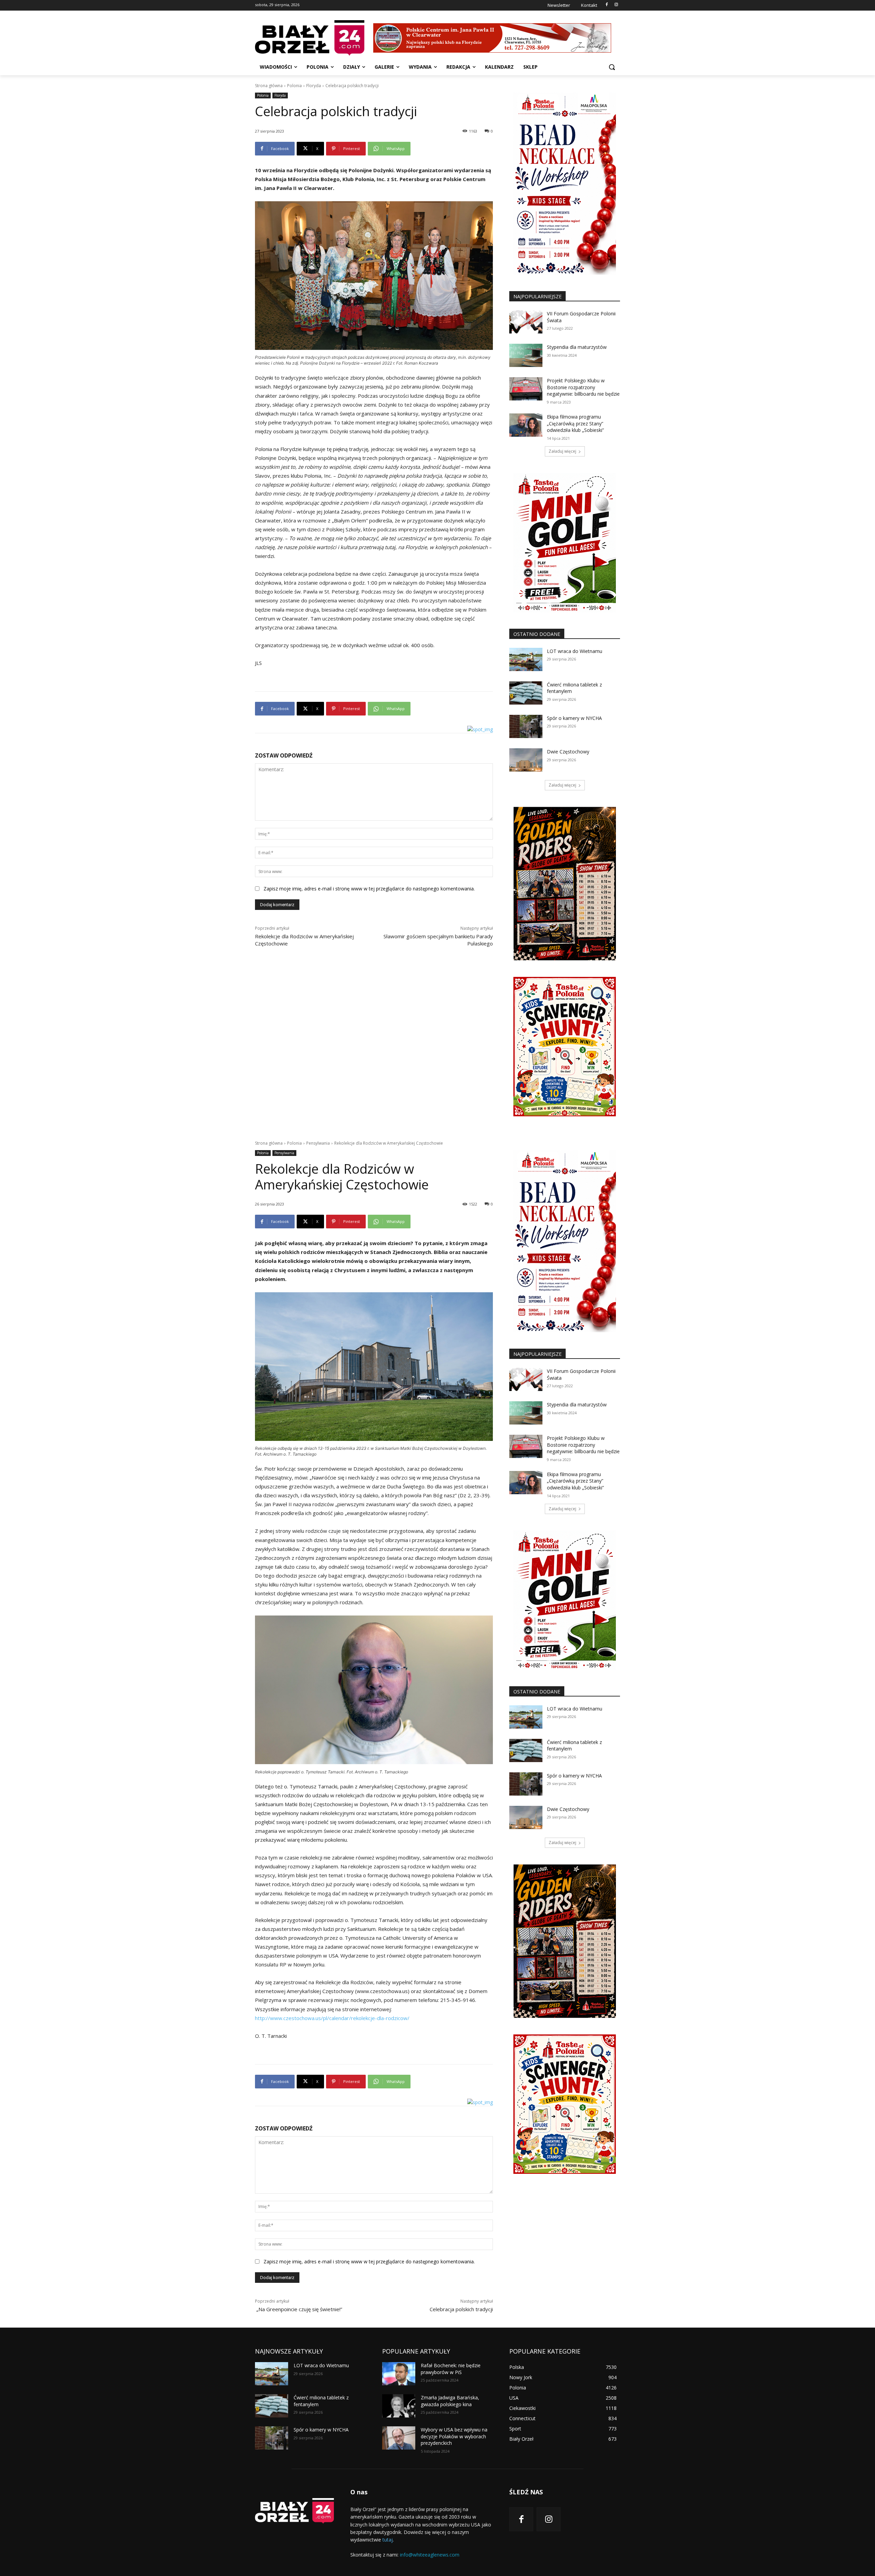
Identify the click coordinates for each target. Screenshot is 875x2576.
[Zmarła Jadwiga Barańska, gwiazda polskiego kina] (399, 2406)
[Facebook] (607, 5)
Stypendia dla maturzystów (577, 347)
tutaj (388, 2540)
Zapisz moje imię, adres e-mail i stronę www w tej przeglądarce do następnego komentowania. (369, 889)
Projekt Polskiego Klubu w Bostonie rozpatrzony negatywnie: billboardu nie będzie (583, 387)
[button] (612, 67)
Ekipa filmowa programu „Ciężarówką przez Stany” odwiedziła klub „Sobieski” (575, 423)
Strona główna (269, 86)
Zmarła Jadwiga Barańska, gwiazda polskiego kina (450, 2401)
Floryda (314, 86)
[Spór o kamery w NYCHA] (526, 726)
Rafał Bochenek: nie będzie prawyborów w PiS (451, 2369)
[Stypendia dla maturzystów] (526, 355)
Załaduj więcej (562, 451)
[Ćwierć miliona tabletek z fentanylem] (526, 693)
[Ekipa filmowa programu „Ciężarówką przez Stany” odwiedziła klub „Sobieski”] (526, 425)
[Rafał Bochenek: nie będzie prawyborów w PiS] (399, 2374)
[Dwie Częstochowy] (526, 760)
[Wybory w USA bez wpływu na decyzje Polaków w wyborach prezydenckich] (399, 2438)
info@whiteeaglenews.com (430, 2555)
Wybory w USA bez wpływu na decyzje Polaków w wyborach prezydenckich (454, 2436)
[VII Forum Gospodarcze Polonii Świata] (526, 322)
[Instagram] (616, 5)
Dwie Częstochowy (568, 752)
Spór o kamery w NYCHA (574, 718)
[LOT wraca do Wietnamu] (526, 659)
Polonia (294, 86)
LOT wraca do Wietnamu (575, 651)
